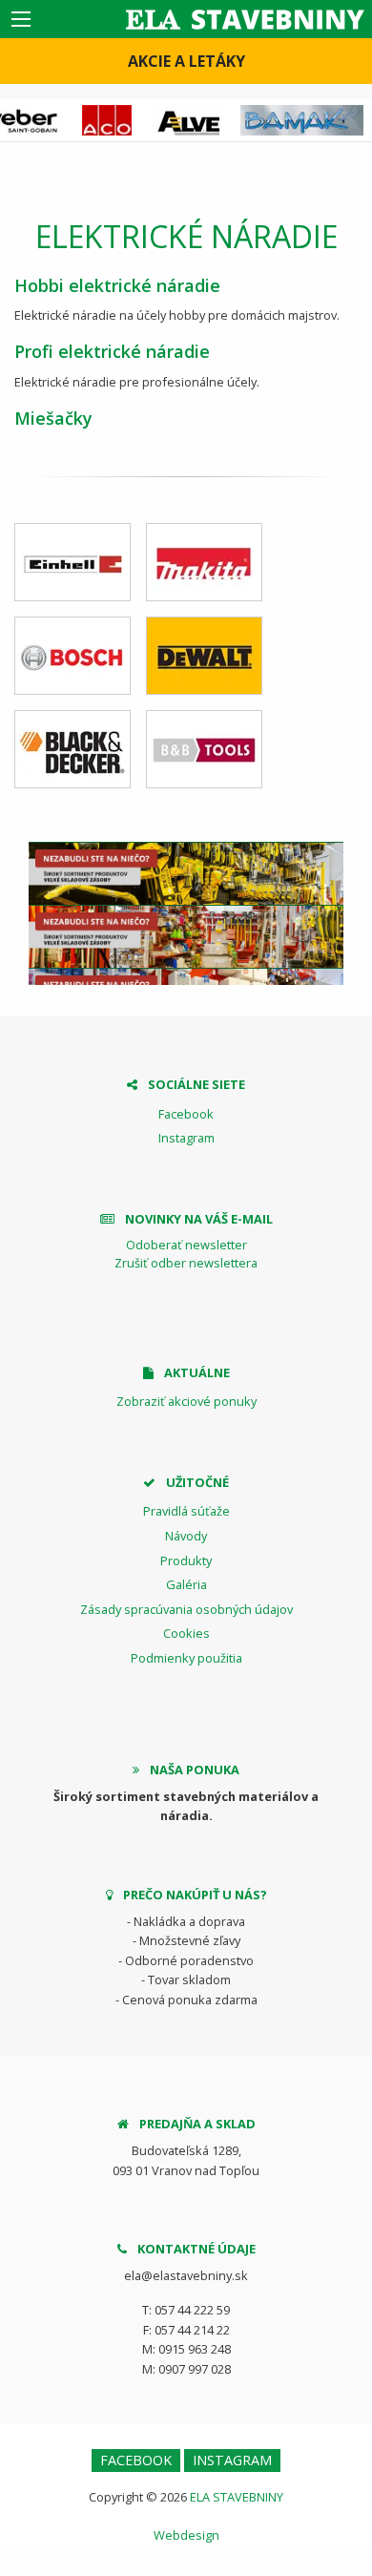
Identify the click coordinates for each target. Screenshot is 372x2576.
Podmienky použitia (186, 1658)
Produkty (186, 1560)
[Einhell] (72, 562)
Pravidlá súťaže (186, 1511)
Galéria (186, 1584)
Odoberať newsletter (186, 1245)
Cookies (186, 1633)
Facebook (186, 1114)
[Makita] (204, 562)
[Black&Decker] (72, 749)
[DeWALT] (204, 656)
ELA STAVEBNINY (237, 2497)
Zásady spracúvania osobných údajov (186, 1609)
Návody (186, 1536)
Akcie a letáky (186, 61)
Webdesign (186, 2535)
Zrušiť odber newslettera (186, 1263)
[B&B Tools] (204, 749)
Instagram (186, 1138)
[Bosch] (72, 656)
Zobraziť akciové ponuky (186, 1401)
